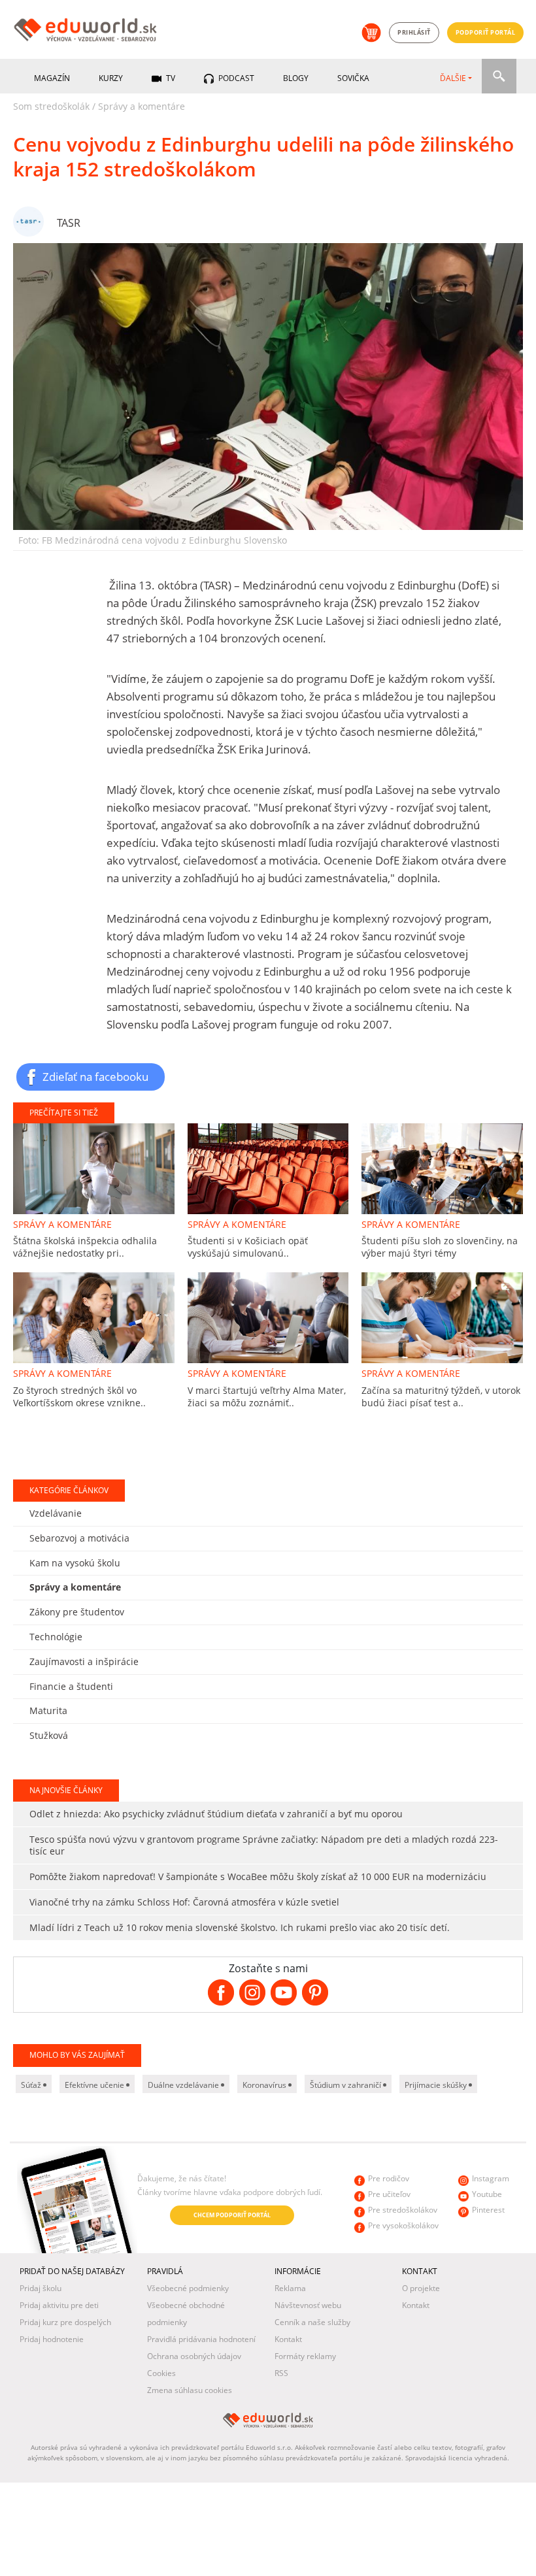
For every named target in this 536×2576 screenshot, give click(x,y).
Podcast (235, 78)
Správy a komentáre (142, 106)
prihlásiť (414, 32)
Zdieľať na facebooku (95, 1076)
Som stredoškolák (51, 106)
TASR (69, 223)
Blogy (296, 78)
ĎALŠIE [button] (453, 78)
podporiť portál (486, 32)
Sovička (353, 78)
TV (170, 78)
